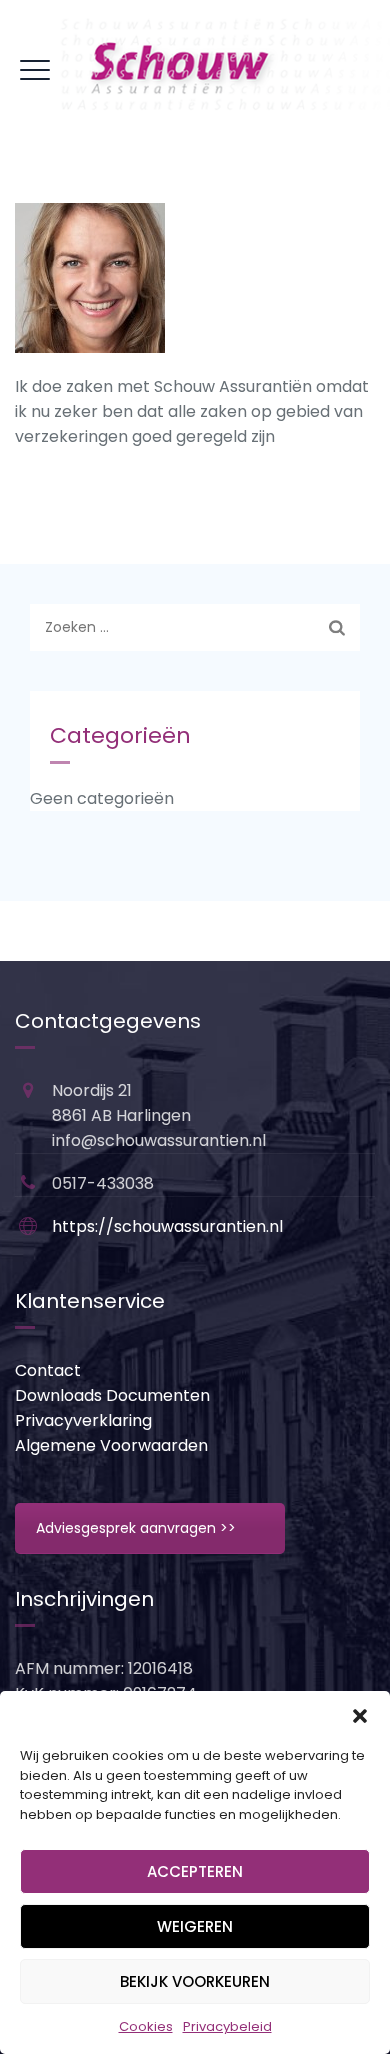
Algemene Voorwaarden (111, 1445)
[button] (360, 1716)
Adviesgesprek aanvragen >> (136, 1528)
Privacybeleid (227, 2026)
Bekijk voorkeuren (195, 1981)
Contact (48, 1370)
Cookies (146, 2026)
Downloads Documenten (112, 1395)
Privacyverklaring (83, 1420)
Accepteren (195, 1871)
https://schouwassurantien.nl (167, 1226)
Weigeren (195, 1926)
